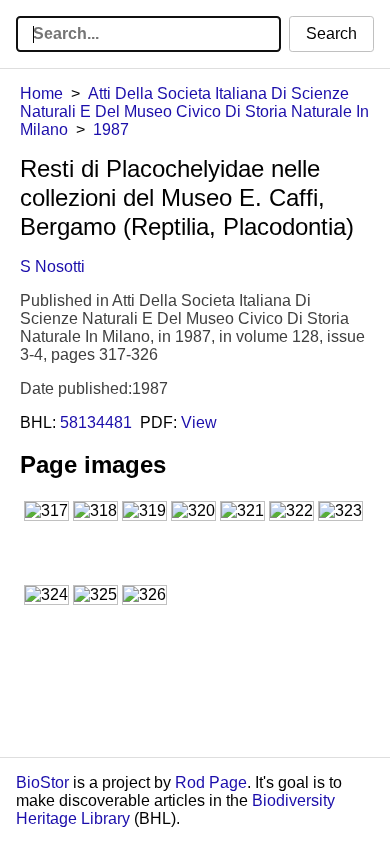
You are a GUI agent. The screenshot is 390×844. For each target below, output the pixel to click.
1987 (111, 129)
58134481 (96, 422)
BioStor (42, 782)
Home (41, 93)
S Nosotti (52, 266)
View (199, 422)
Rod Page (211, 782)
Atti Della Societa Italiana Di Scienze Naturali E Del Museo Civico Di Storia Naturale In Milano (194, 111)
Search (331, 33)
